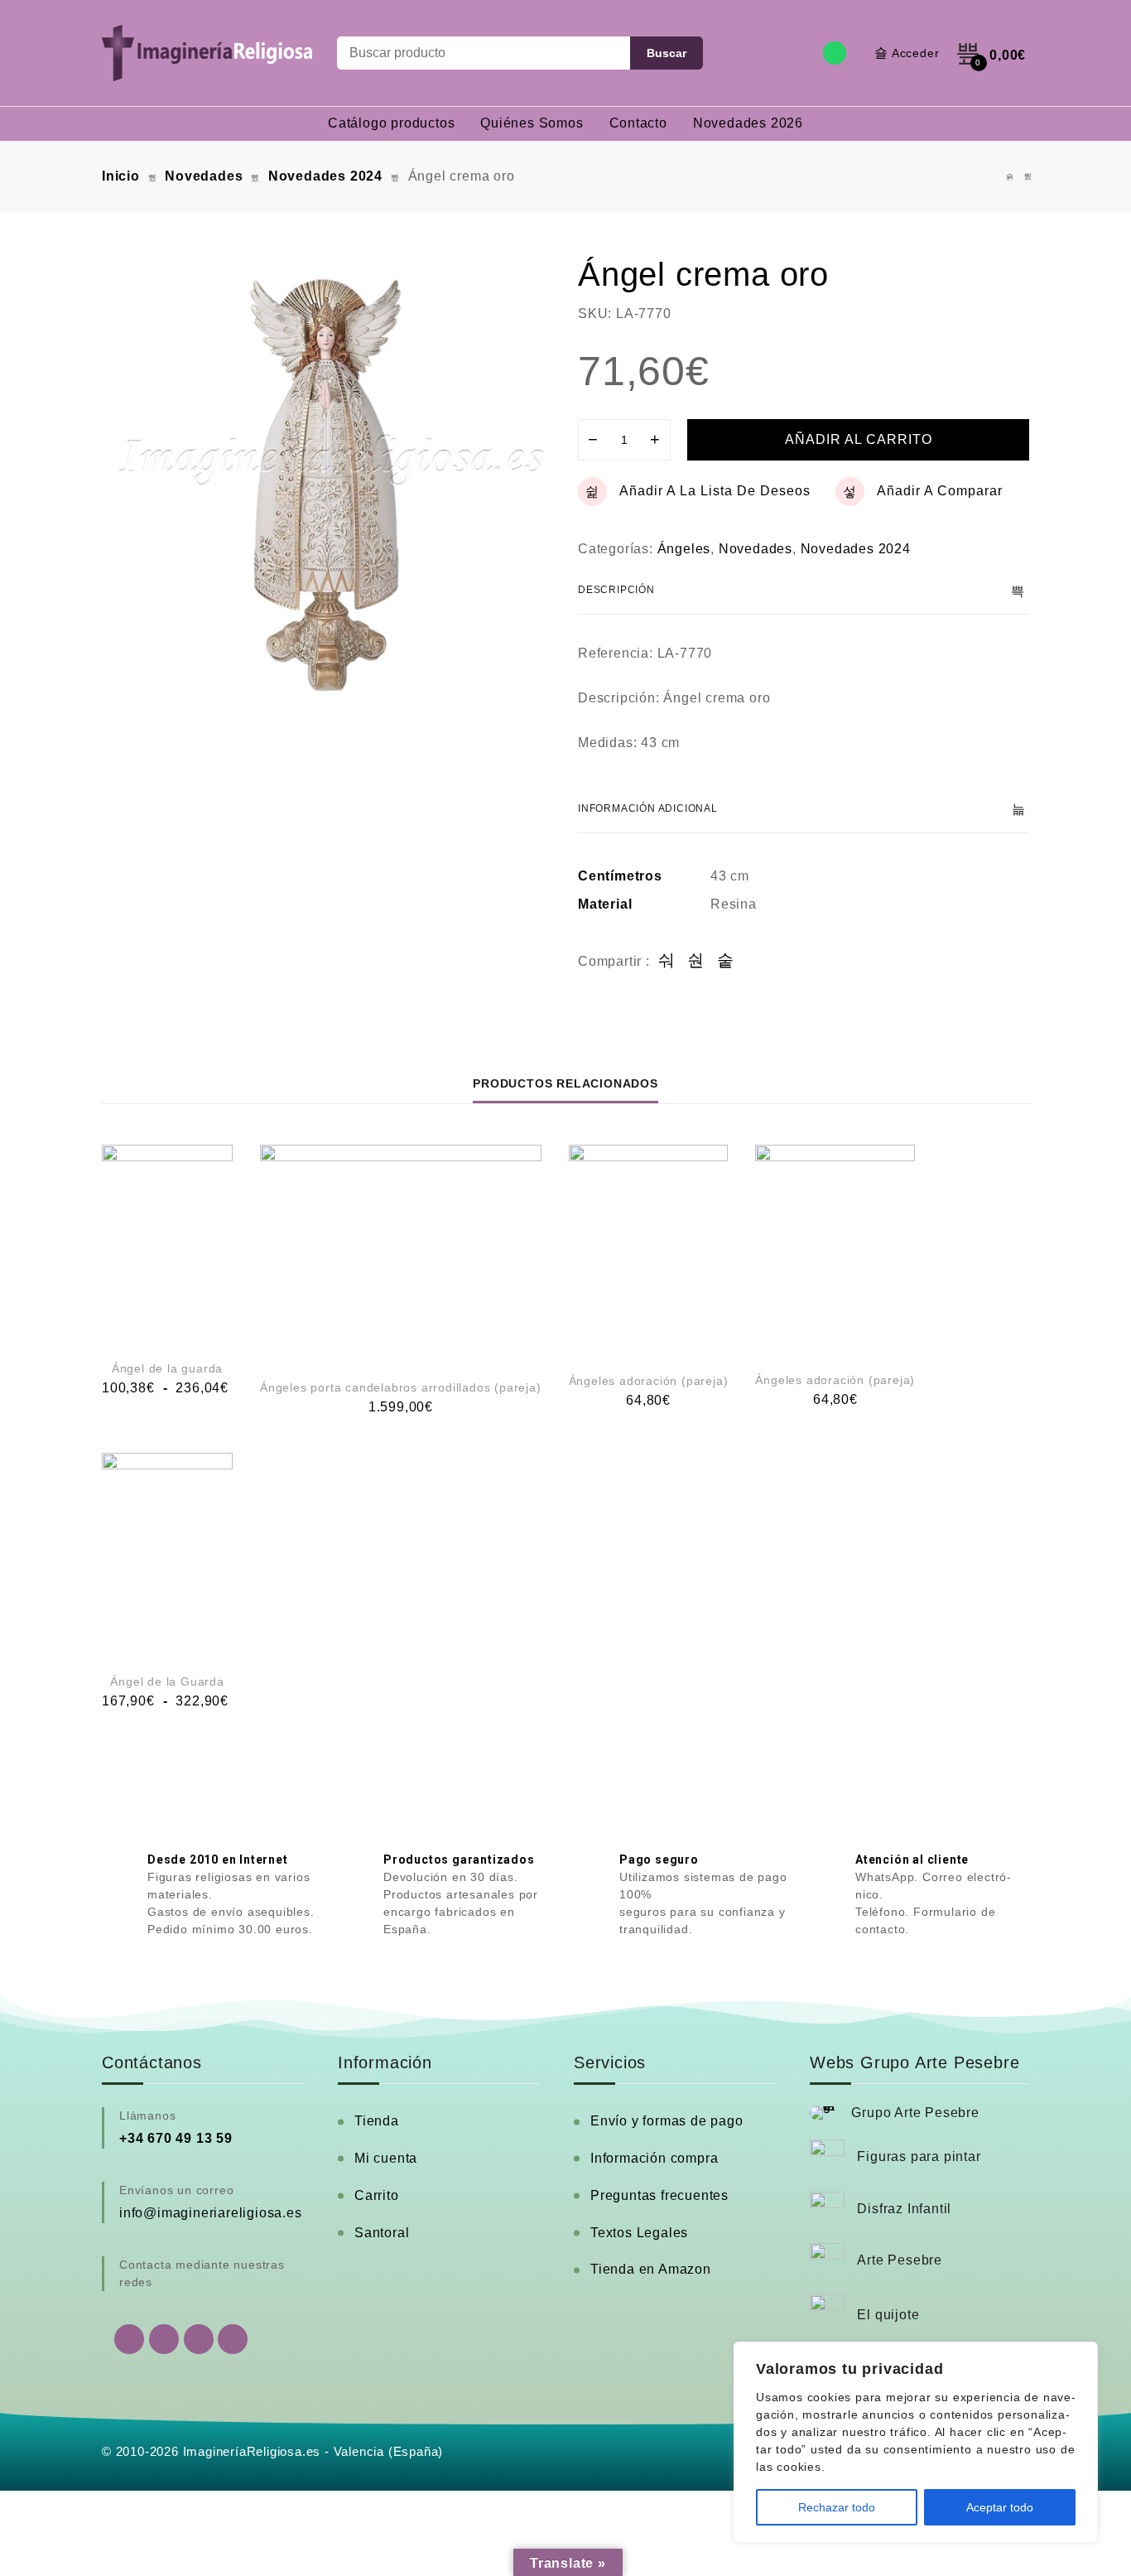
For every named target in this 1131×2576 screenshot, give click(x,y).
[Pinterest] (233, 2339)
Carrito (377, 2195)
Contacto (638, 123)
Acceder (916, 53)
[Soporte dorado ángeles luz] (1028, 177)
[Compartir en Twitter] (696, 961)
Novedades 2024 (325, 176)
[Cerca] (1080, 2356)
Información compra (654, 2158)
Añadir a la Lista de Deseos (715, 491)
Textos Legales (639, 2233)
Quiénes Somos (532, 123)
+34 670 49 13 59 (176, 2138)
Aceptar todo (1000, 2507)
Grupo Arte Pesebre (915, 2113)
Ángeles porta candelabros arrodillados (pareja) (401, 1387)
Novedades (204, 176)
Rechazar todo (837, 2507)
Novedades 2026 (748, 123)
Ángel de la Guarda (167, 1681)
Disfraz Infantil (904, 2209)
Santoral (382, 2233)
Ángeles (684, 549)
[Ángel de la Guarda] (167, 1554)
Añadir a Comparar (940, 491)
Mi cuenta (386, 2158)
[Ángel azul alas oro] (1010, 177)
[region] (916, 2442)
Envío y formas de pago (667, 2121)
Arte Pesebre (900, 2260)
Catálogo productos (391, 123)
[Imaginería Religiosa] (207, 53)
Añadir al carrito (859, 439)
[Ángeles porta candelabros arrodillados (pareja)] (401, 1252)
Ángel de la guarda (167, 1368)
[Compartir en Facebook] (667, 961)
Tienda (377, 2121)
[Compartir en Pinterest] (726, 961)
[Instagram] (199, 2339)
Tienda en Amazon (651, 2269)
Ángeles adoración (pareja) (649, 1381)
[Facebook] (164, 2339)
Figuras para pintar (919, 2156)
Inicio (121, 176)
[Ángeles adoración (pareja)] (649, 1249)
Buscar (667, 53)
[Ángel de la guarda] (167, 1243)
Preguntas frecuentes (659, 2195)
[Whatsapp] (835, 53)
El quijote (888, 2315)
